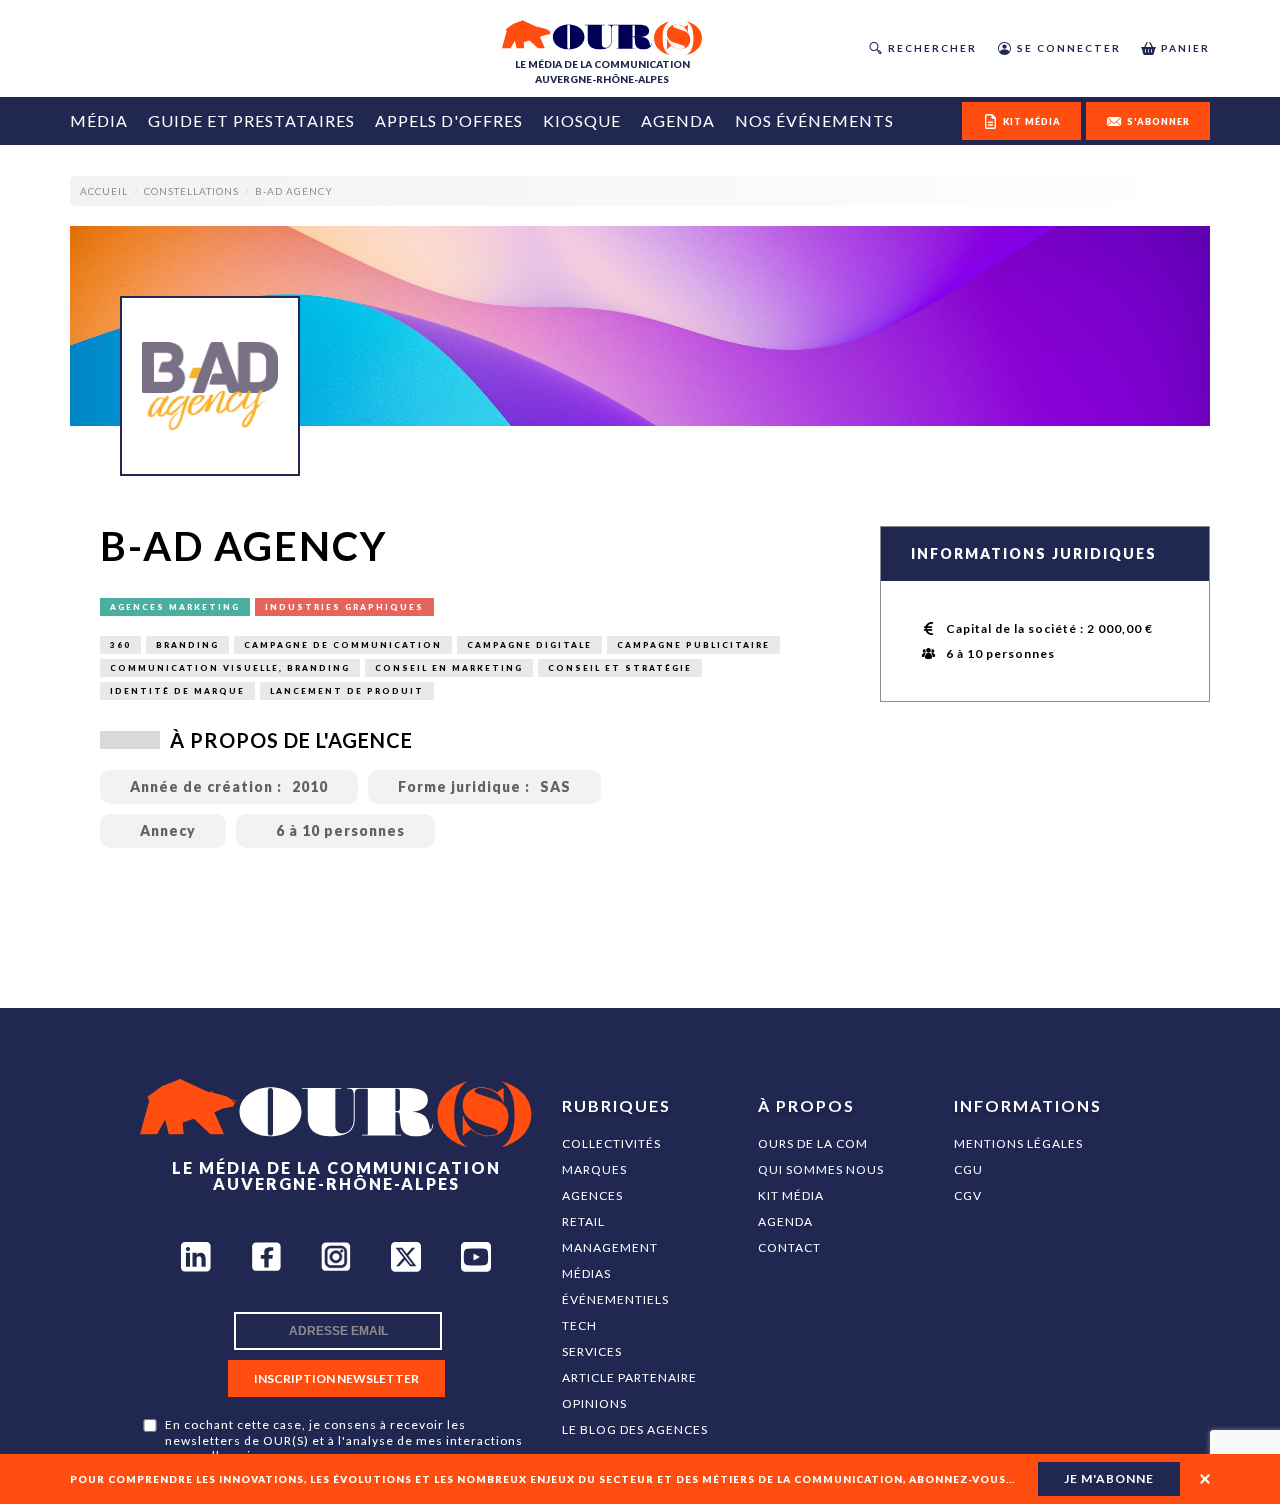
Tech (579, 1325)
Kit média (791, 1195)
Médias (586, 1273)
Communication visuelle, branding (230, 668)
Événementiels (615, 1299)
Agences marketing (175, 607)
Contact (789, 1247)
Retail (583, 1221)
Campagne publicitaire (693, 645)
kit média (1032, 121)
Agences (592, 1195)
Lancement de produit (347, 691)
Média (99, 120)
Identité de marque (177, 691)
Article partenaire (629, 1377)
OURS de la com (813, 1143)
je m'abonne (1109, 1478)
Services (592, 1351)
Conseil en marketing (449, 668)
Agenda (678, 120)
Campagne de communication (343, 645)
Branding (187, 645)
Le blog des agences (635, 1429)
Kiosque (582, 120)
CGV (968, 1195)
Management (610, 1247)
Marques (594, 1169)
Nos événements (814, 120)
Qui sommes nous (821, 1169)
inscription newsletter (336, 1378)
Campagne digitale (529, 645)
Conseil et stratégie (620, 668)
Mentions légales (1018, 1143)
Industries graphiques (344, 607)
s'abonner (1158, 121)
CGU (968, 1169)
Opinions (594, 1403)
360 (120, 645)
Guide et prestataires (251, 120)
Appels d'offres (449, 120)
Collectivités (611, 1143)
